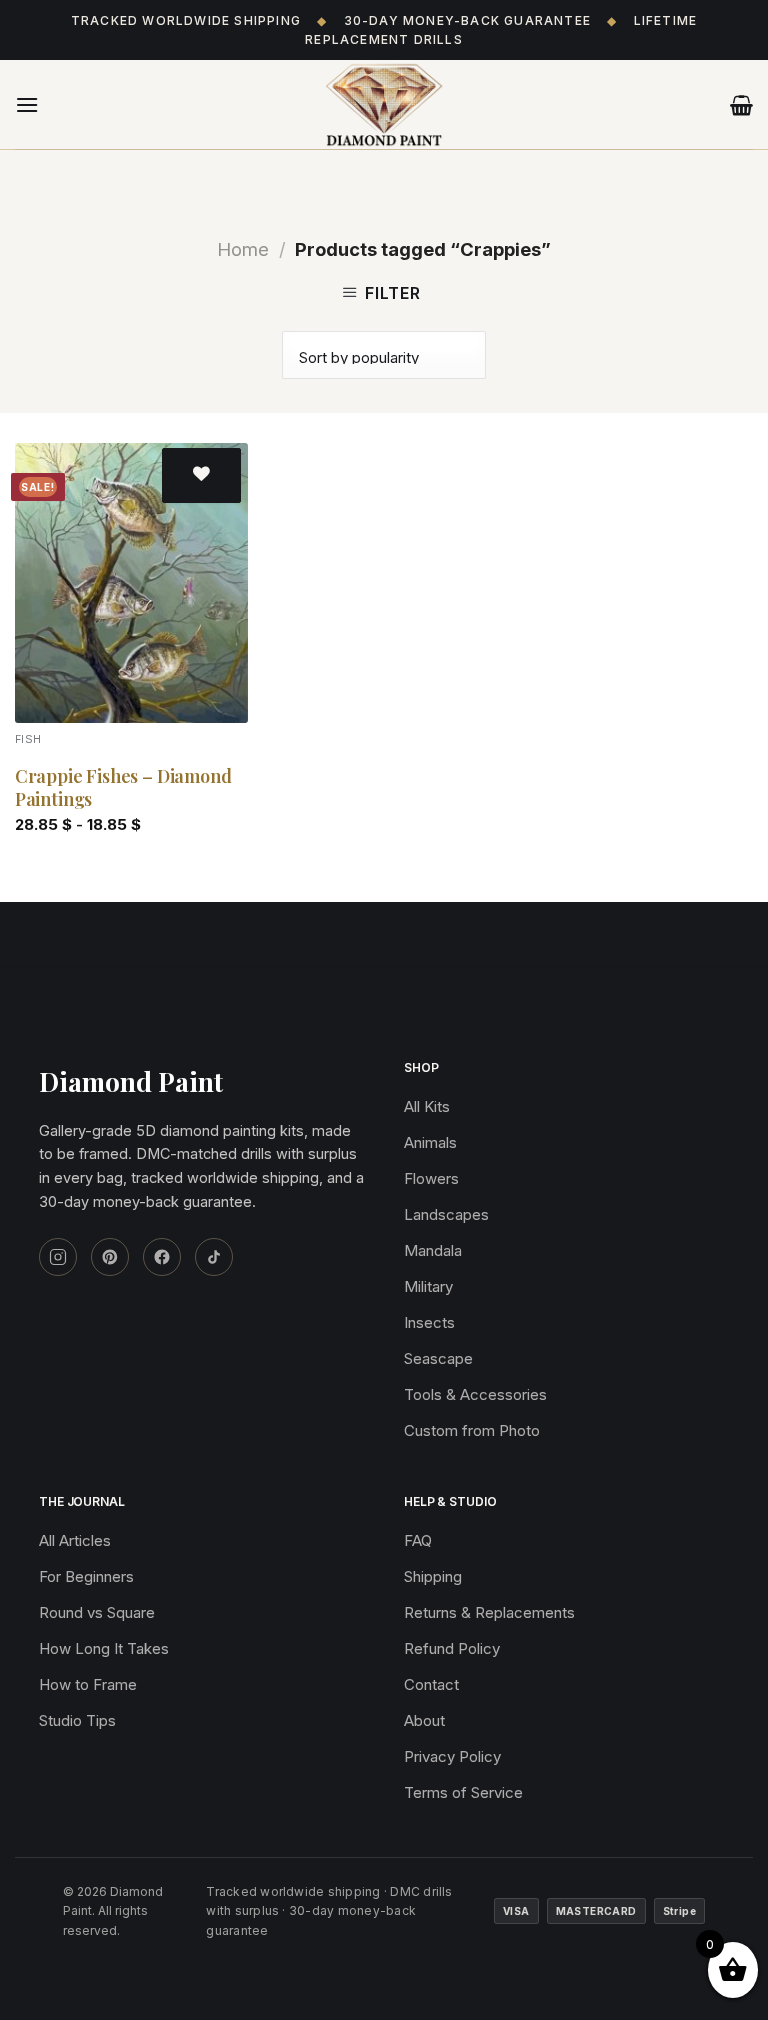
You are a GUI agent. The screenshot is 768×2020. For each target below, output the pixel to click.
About (424, 1720)
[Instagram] (58, 1257)
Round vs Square (97, 1612)
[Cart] (741, 105)
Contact (431, 1684)
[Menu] (27, 104)
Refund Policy (452, 1648)
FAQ (418, 1540)
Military (428, 1286)
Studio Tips (77, 1720)
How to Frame (88, 1684)
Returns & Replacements (489, 1612)
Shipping (433, 1576)
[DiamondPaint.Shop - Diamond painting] (384, 105)
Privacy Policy (452, 1756)
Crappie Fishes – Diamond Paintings (123, 788)
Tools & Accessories (475, 1394)
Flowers (431, 1178)
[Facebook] (162, 1257)
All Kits (427, 1106)
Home (243, 249)
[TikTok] (214, 1257)
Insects (429, 1322)
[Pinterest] (110, 1257)
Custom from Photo (472, 1430)
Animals (430, 1142)
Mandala (433, 1250)
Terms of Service (463, 1792)
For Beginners (86, 1576)
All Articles (75, 1540)
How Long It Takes (104, 1648)
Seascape (438, 1358)
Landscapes (446, 1214)
